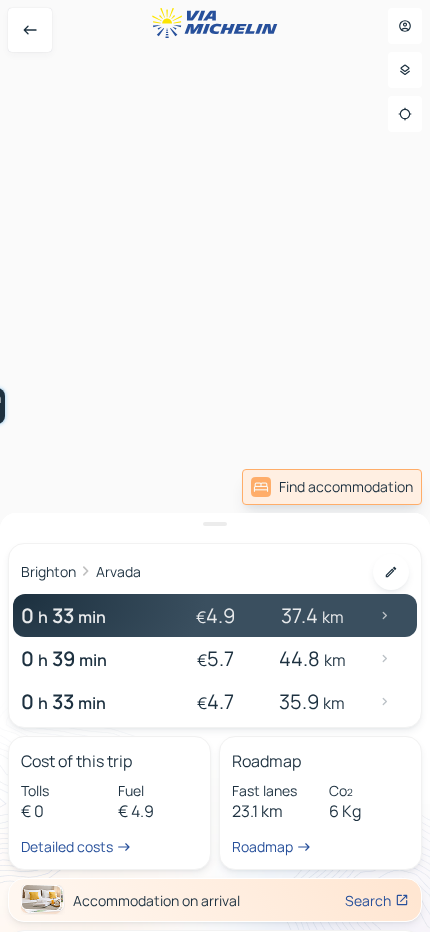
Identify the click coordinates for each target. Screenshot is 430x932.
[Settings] (405, 70)
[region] (215, 466)
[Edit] (391, 572)
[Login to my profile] (405, 26)
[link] (332, 487)
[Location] (405, 114)
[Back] (30, 30)
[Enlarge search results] (215, 524)
